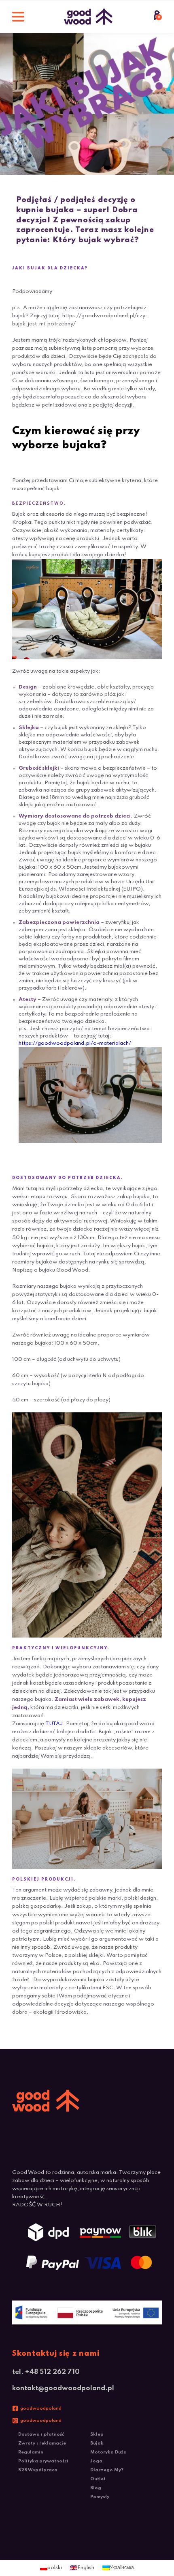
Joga (96, 2461)
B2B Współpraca (38, 2470)
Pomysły (100, 2497)
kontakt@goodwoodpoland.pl (63, 2388)
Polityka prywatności (43, 2461)
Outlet (98, 2479)
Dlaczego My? (107, 2470)
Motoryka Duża (108, 2452)
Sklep (97, 2434)
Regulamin (31, 2452)
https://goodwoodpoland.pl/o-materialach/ (75, 1043)
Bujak (97, 2443)
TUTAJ (54, 1724)
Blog (96, 2488)
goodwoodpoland (41, 2408)
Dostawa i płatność (41, 2434)
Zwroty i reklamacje (42, 2443)
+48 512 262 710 (52, 2372)
